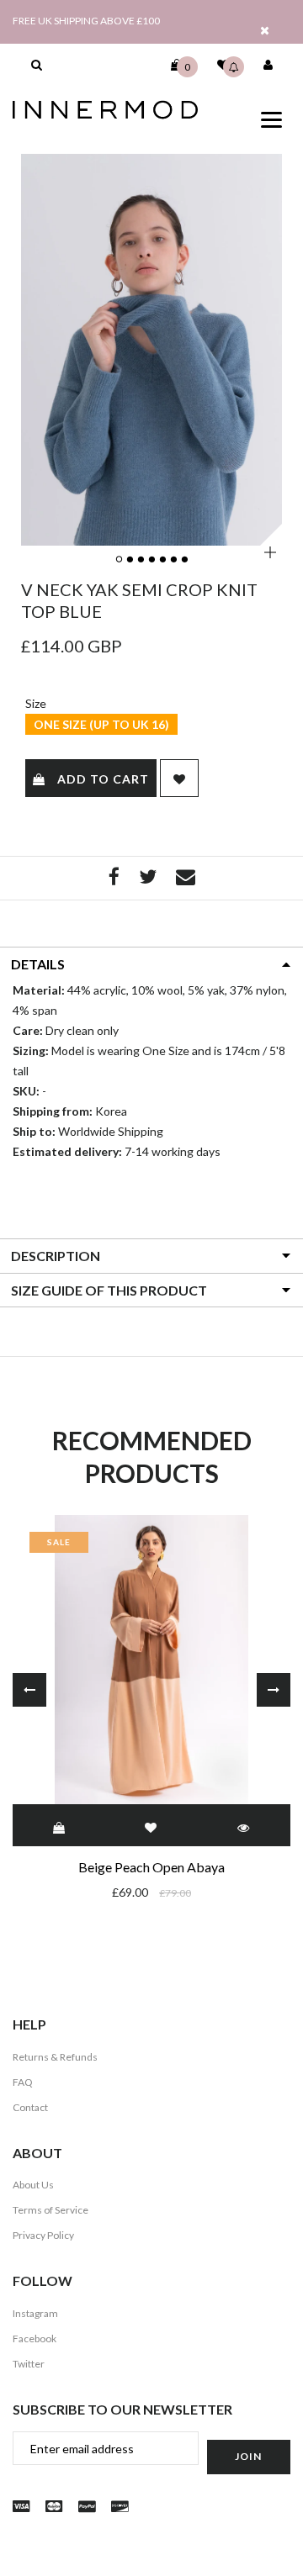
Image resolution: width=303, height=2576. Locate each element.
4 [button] (152, 560)
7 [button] (185, 560)
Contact (30, 2107)
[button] (37, 65)
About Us (33, 2185)
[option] (151, 349)
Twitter (29, 2364)
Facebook (35, 2338)
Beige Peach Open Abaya (151, 1867)
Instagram (35, 2313)
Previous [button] (29, 1690)
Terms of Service (50, 2210)
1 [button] (120, 560)
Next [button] (274, 1690)
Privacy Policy (43, 2235)
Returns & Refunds (55, 2057)
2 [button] (130, 560)
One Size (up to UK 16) (101, 724)
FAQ (23, 2082)
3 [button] (141, 560)
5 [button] (163, 560)
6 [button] (174, 560)
